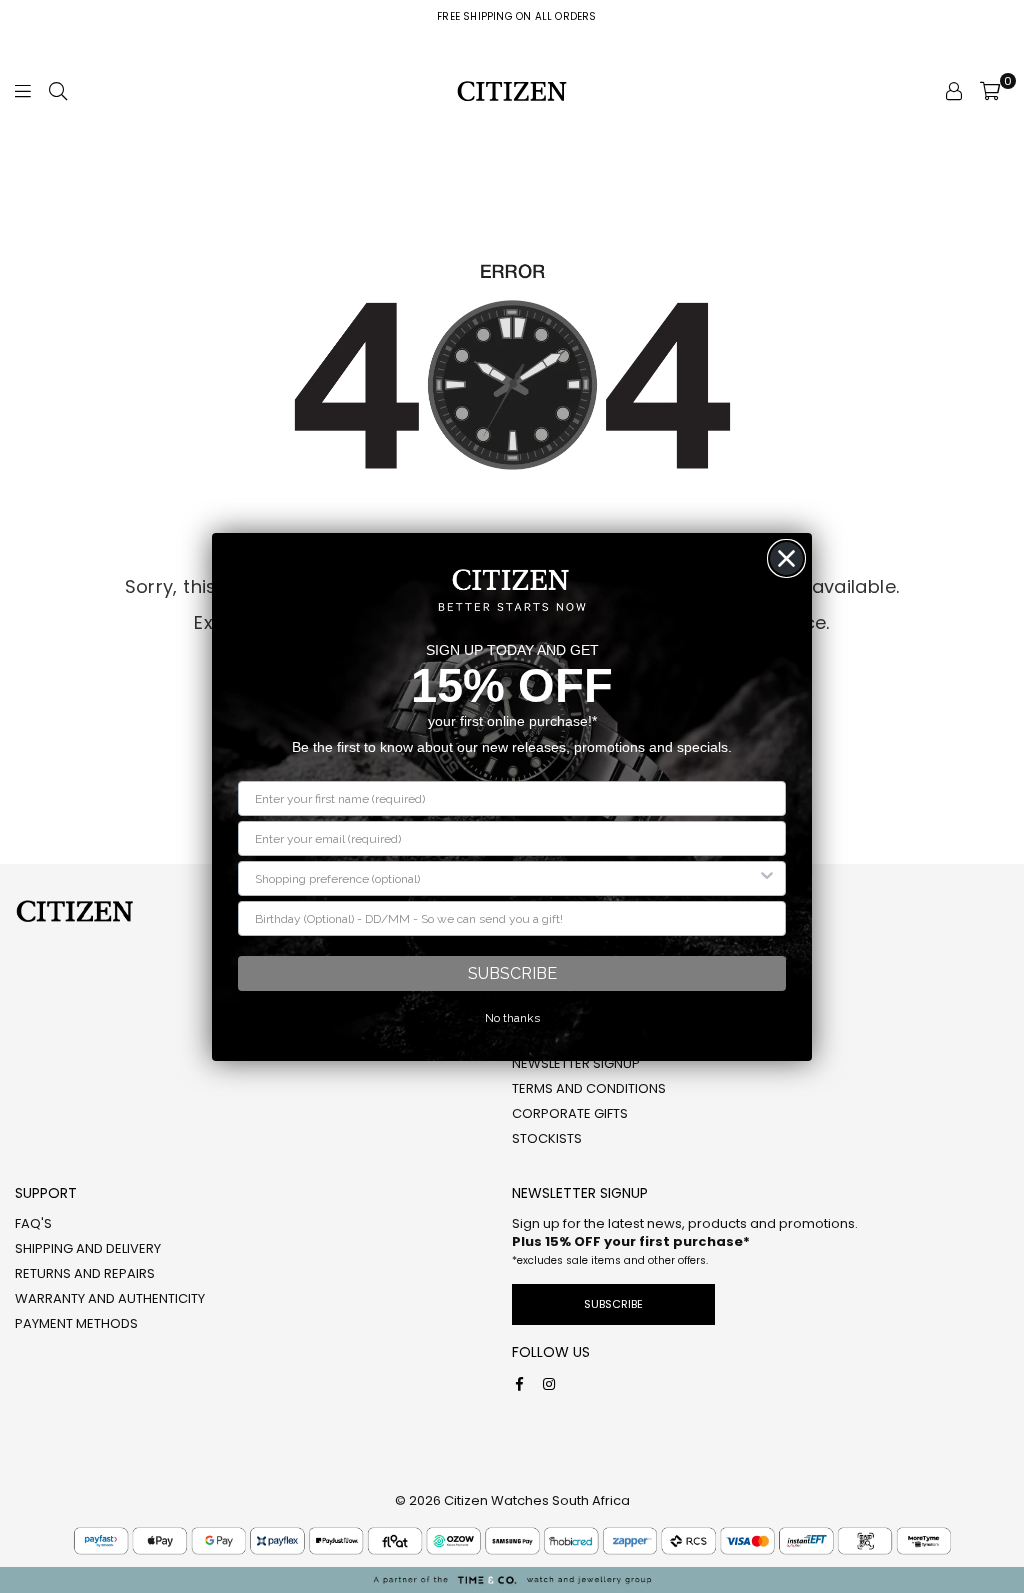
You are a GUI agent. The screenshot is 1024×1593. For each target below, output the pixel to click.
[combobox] (506, 878)
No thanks (512, 1018)
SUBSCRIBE (512, 973)
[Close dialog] (786, 558)
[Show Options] (767, 878)
